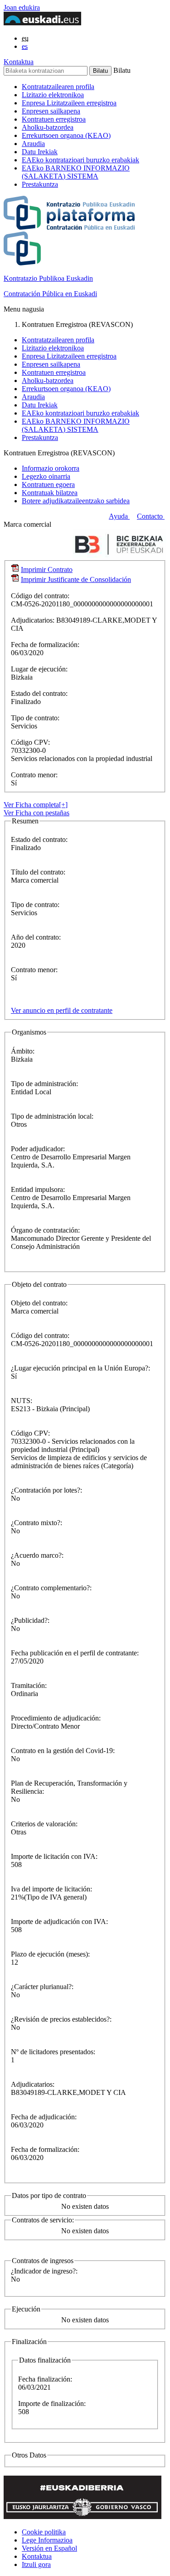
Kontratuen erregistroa (54, 119)
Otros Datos (29, 2455)
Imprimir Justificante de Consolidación (76, 579)
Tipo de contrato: (35, 718)
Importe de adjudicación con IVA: (59, 1921)
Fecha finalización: (45, 2379)
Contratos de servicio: (43, 2220)
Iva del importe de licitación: (51, 1889)
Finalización (29, 2342)
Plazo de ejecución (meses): (50, 1954)
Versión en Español (49, 2548)
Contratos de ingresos (43, 2261)
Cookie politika (44, 2532)
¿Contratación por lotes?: (46, 1490)
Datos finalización (45, 2360)
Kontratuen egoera (48, 484)
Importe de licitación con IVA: (54, 1856)
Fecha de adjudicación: (44, 2117)
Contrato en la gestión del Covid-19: (63, 1751)
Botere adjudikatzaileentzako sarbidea (76, 501)
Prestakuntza (40, 184)
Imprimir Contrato (47, 570)
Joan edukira (22, 7)
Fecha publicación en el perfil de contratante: (75, 1653)
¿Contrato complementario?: (51, 1588)
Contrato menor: (34, 775)
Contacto (151, 516)
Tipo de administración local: (52, 1116)
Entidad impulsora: (38, 1189)
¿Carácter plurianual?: (42, 1987)
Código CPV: (30, 742)
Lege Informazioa (47, 2540)
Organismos (29, 1032)
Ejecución (26, 2309)
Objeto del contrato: (39, 1303)
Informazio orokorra (51, 468)
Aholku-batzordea (48, 127)
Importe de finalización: (52, 2403)
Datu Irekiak (40, 152)
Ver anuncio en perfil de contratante (62, 1010)
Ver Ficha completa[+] (36, 805)
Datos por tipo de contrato (49, 2196)
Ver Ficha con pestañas (36, 813)
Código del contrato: (40, 596)
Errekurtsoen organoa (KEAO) (66, 135)
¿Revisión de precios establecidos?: (61, 2019)
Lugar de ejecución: (39, 669)
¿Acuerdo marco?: (37, 1555)
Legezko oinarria (46, 476)
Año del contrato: (36, 937)
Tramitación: (29, 1685)
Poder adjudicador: (38, 1149)
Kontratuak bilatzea (50, 493)
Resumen (25, 821)
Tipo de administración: (44, 1084)
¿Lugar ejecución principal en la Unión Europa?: (80, 1368)
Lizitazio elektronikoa (53, 95)
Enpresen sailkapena (51, 111)
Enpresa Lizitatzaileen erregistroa (69, 103)
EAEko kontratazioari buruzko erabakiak (80, 160)
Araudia (33, 144)
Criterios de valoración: (44, 1824)
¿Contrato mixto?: (36, 1523)
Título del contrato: (38, 872)
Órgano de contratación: (45, 1230)
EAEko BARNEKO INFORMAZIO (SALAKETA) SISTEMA (76, 172)
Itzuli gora (36, 2564)
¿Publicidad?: (30, 1620)
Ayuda (119, 516)
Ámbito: (23, 1051)
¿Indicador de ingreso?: (44, 2271)
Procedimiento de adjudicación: (56, 1718)
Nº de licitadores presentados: (53, 2052)
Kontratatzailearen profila (58, 87)
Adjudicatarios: (34, 620)
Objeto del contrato (39, 1284)
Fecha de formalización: (45, 645)
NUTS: (22, 1401)
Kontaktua (19, 62)
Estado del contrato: (39, 693)
